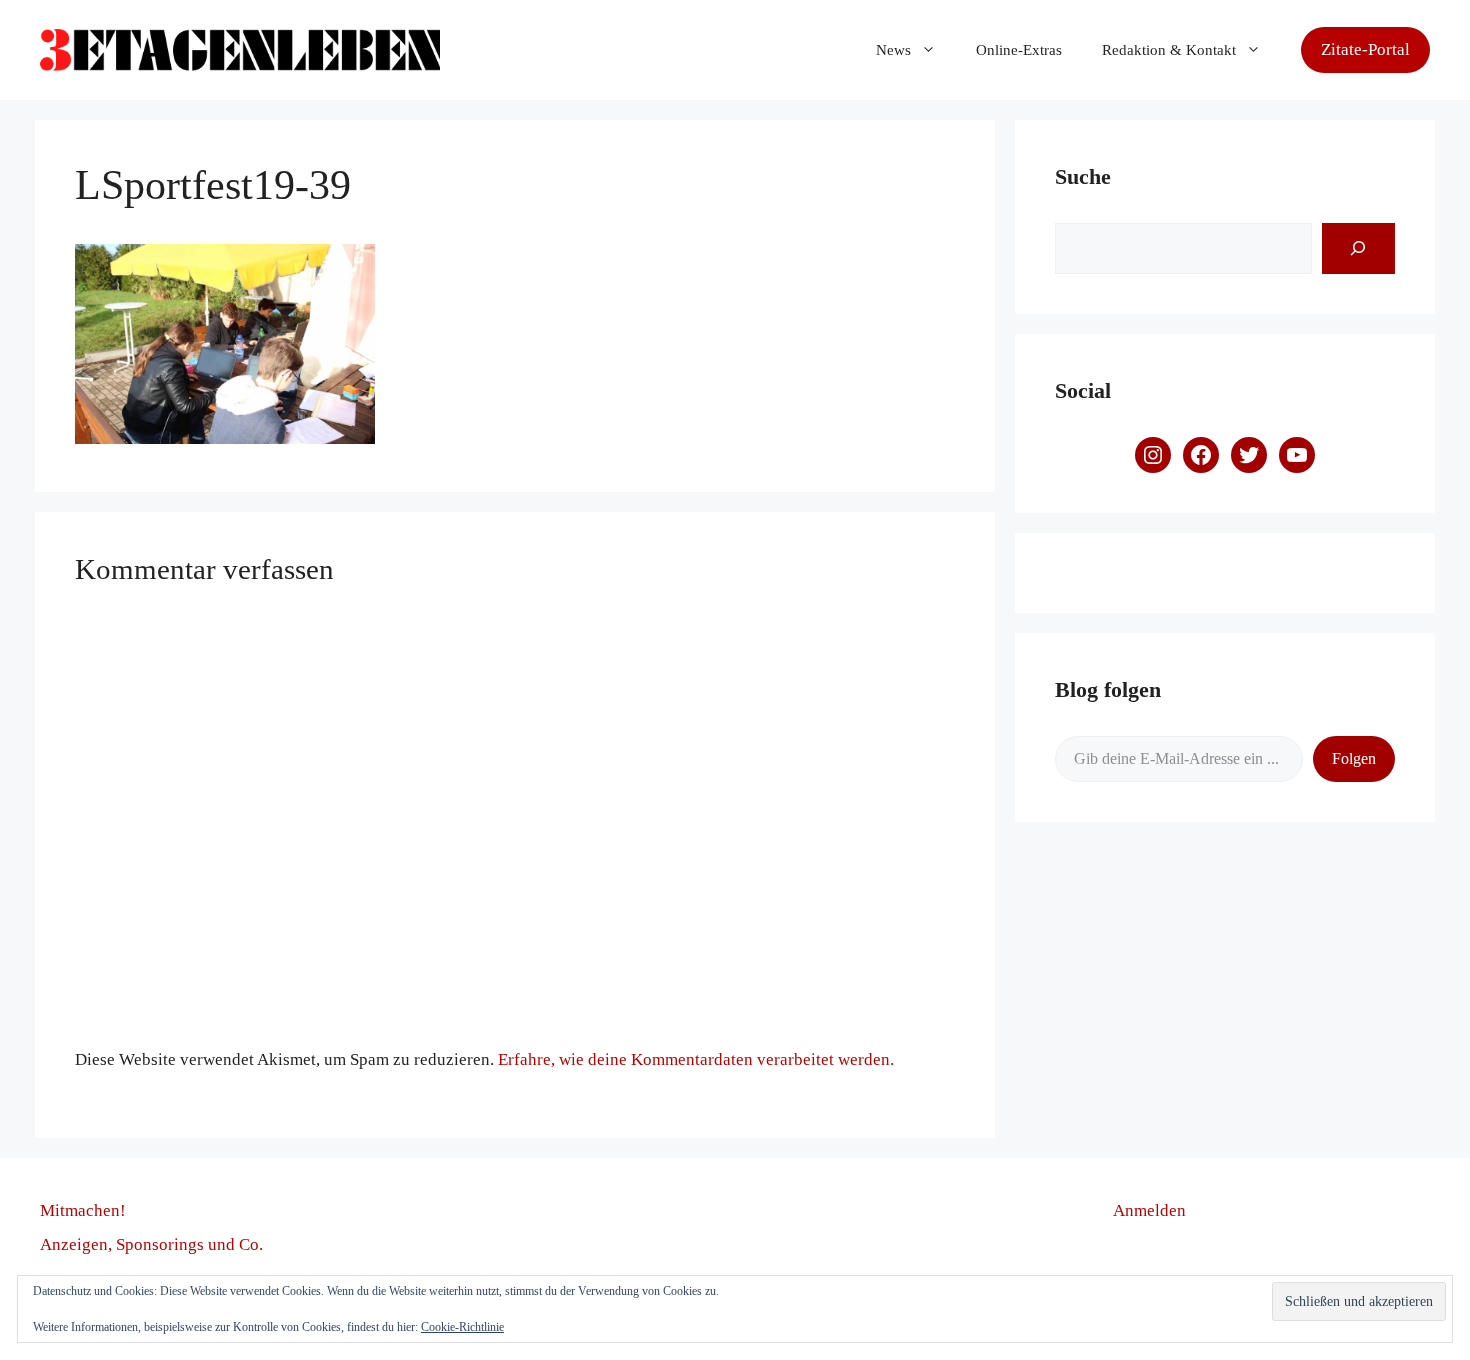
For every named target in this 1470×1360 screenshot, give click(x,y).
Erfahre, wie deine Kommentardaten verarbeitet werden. (696, 1059)
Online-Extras (1019, 50)
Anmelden (1149, 1210)
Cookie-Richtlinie (462, 1327)
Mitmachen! (83, 1210)
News (893, 50)
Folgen (1354, 758)
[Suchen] (1358, 248)
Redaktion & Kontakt (1169, 50)
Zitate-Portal (1365, 49)
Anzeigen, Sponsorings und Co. (151, 1244)
